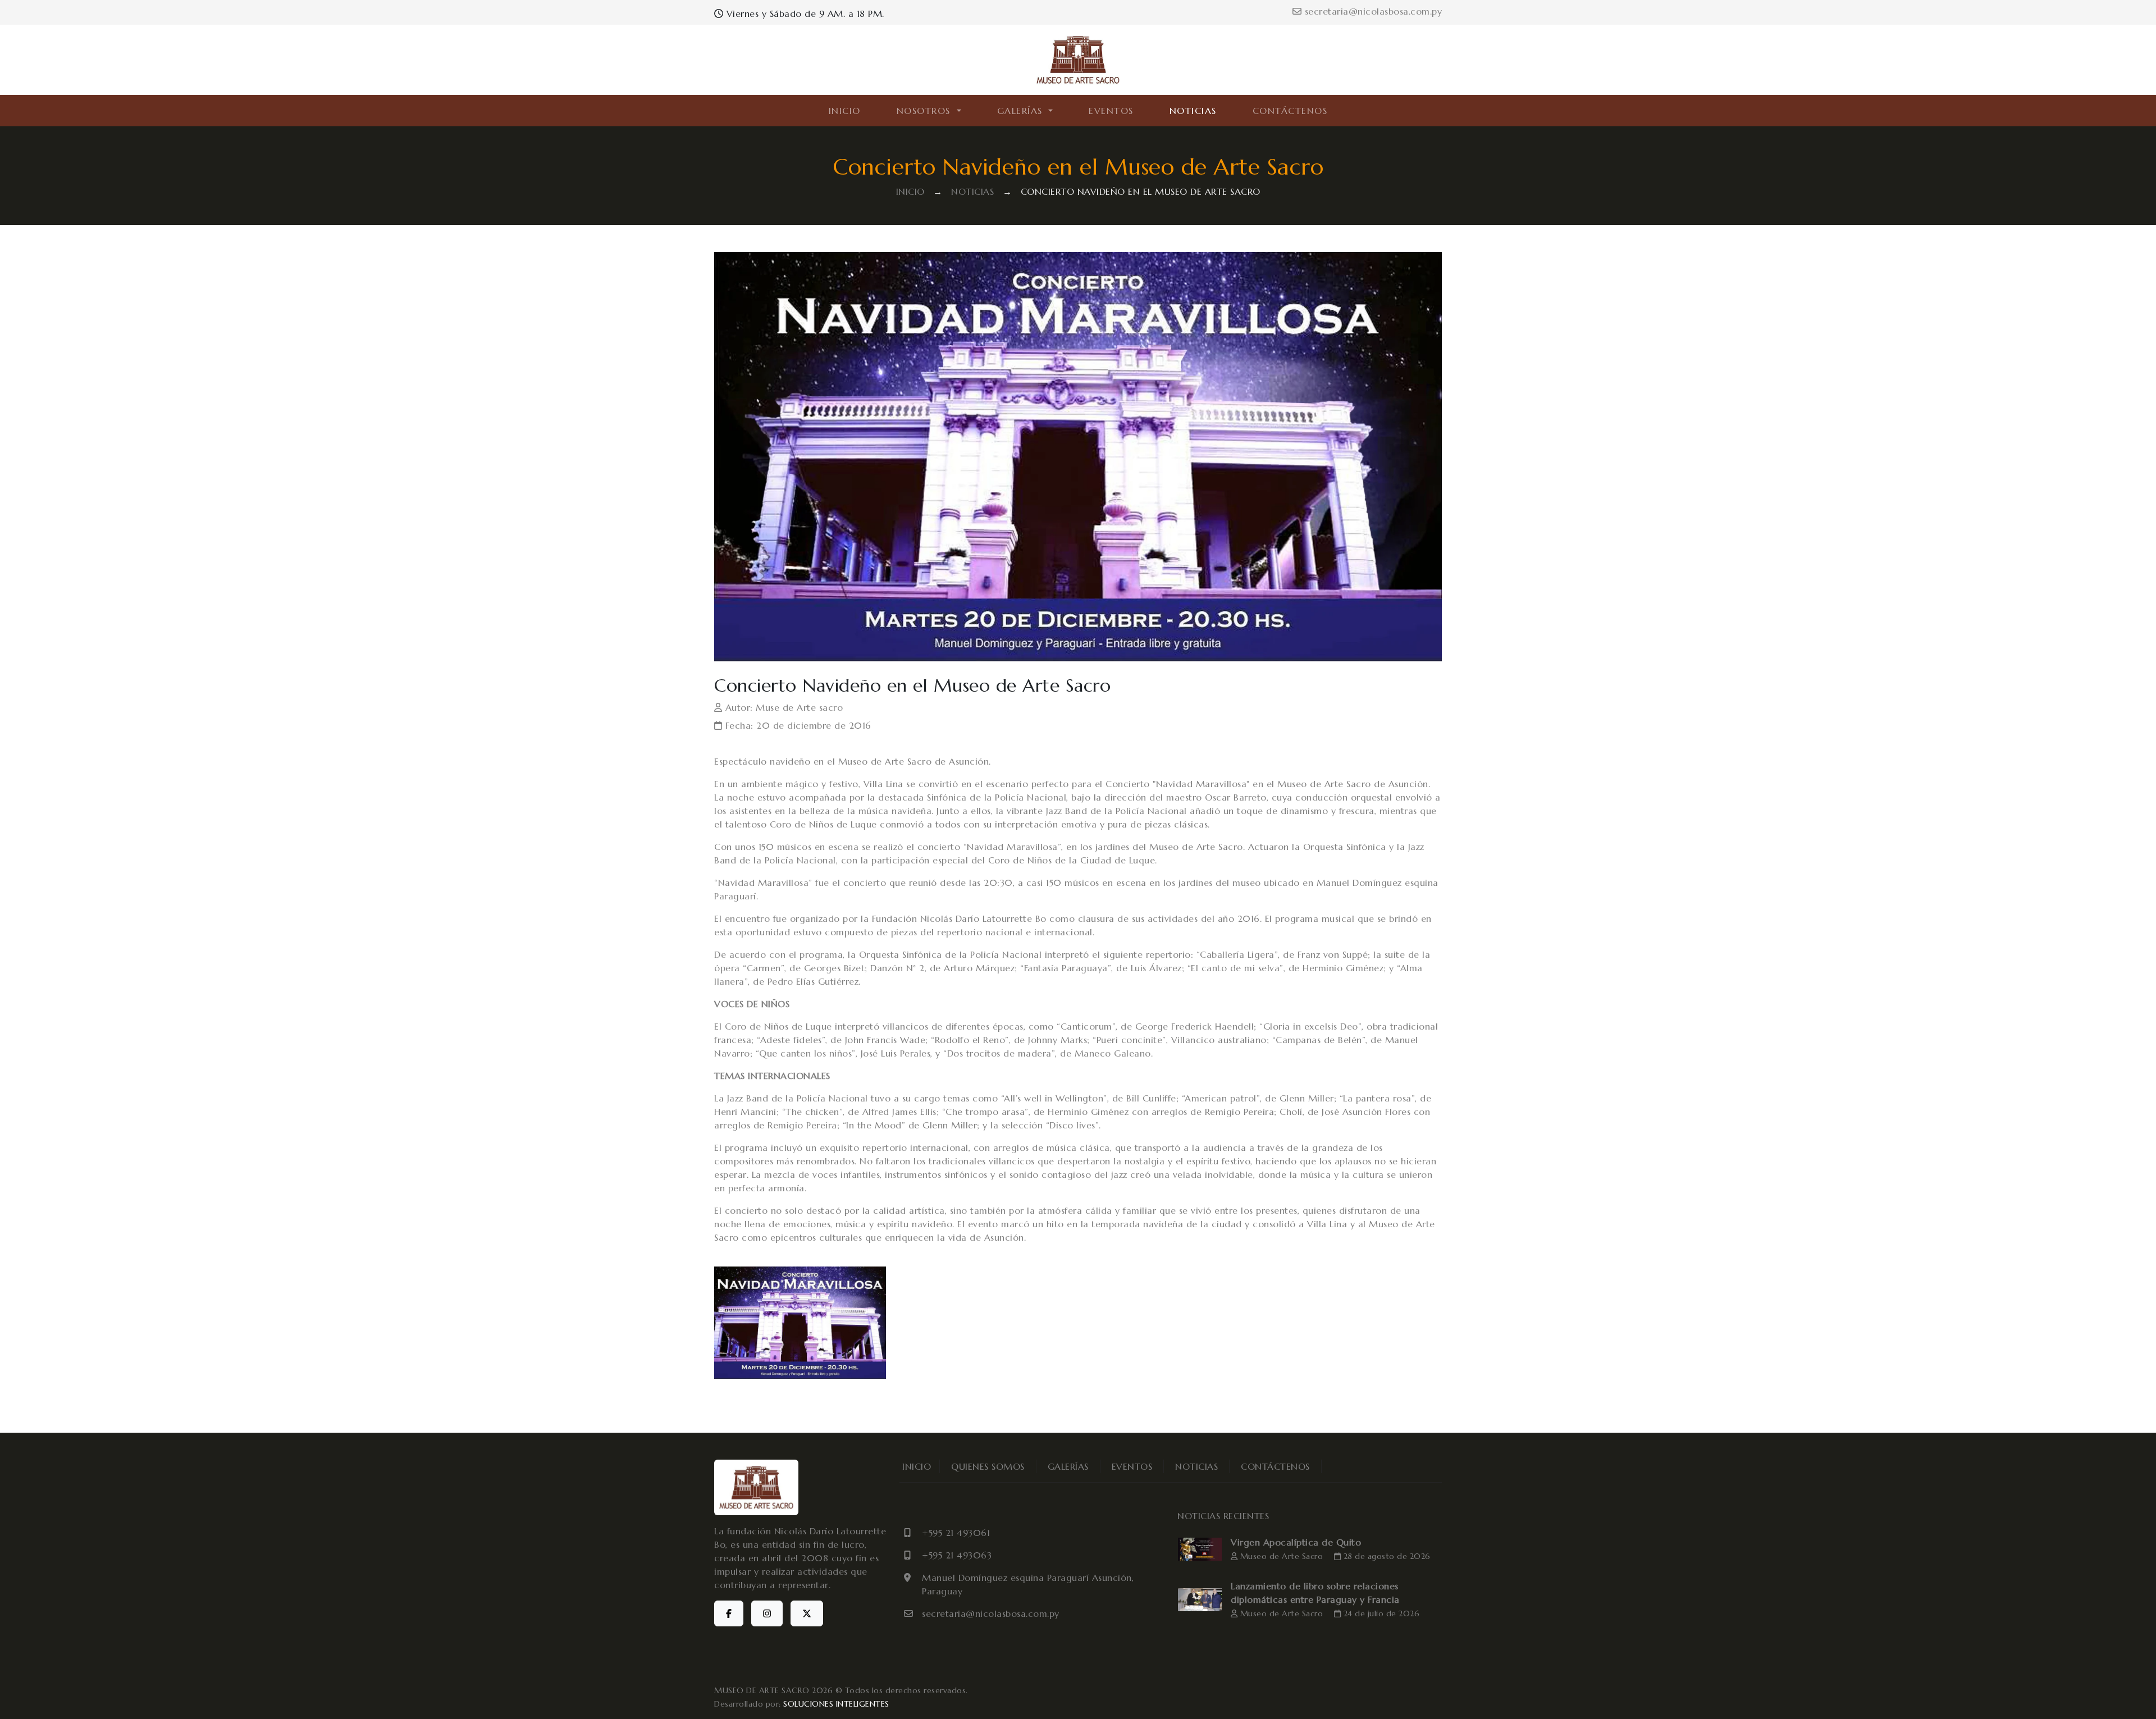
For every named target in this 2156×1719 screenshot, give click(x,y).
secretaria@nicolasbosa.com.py (1372, 11)
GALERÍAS (1068, 1466)
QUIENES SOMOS (988, 1466)
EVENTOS (1111, 111)
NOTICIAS (1193, 111)
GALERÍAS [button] (1022, 111)
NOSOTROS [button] (926, 111)
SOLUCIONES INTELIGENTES (836, 1704)
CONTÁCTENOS (1290, 111)
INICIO (845, 111)
